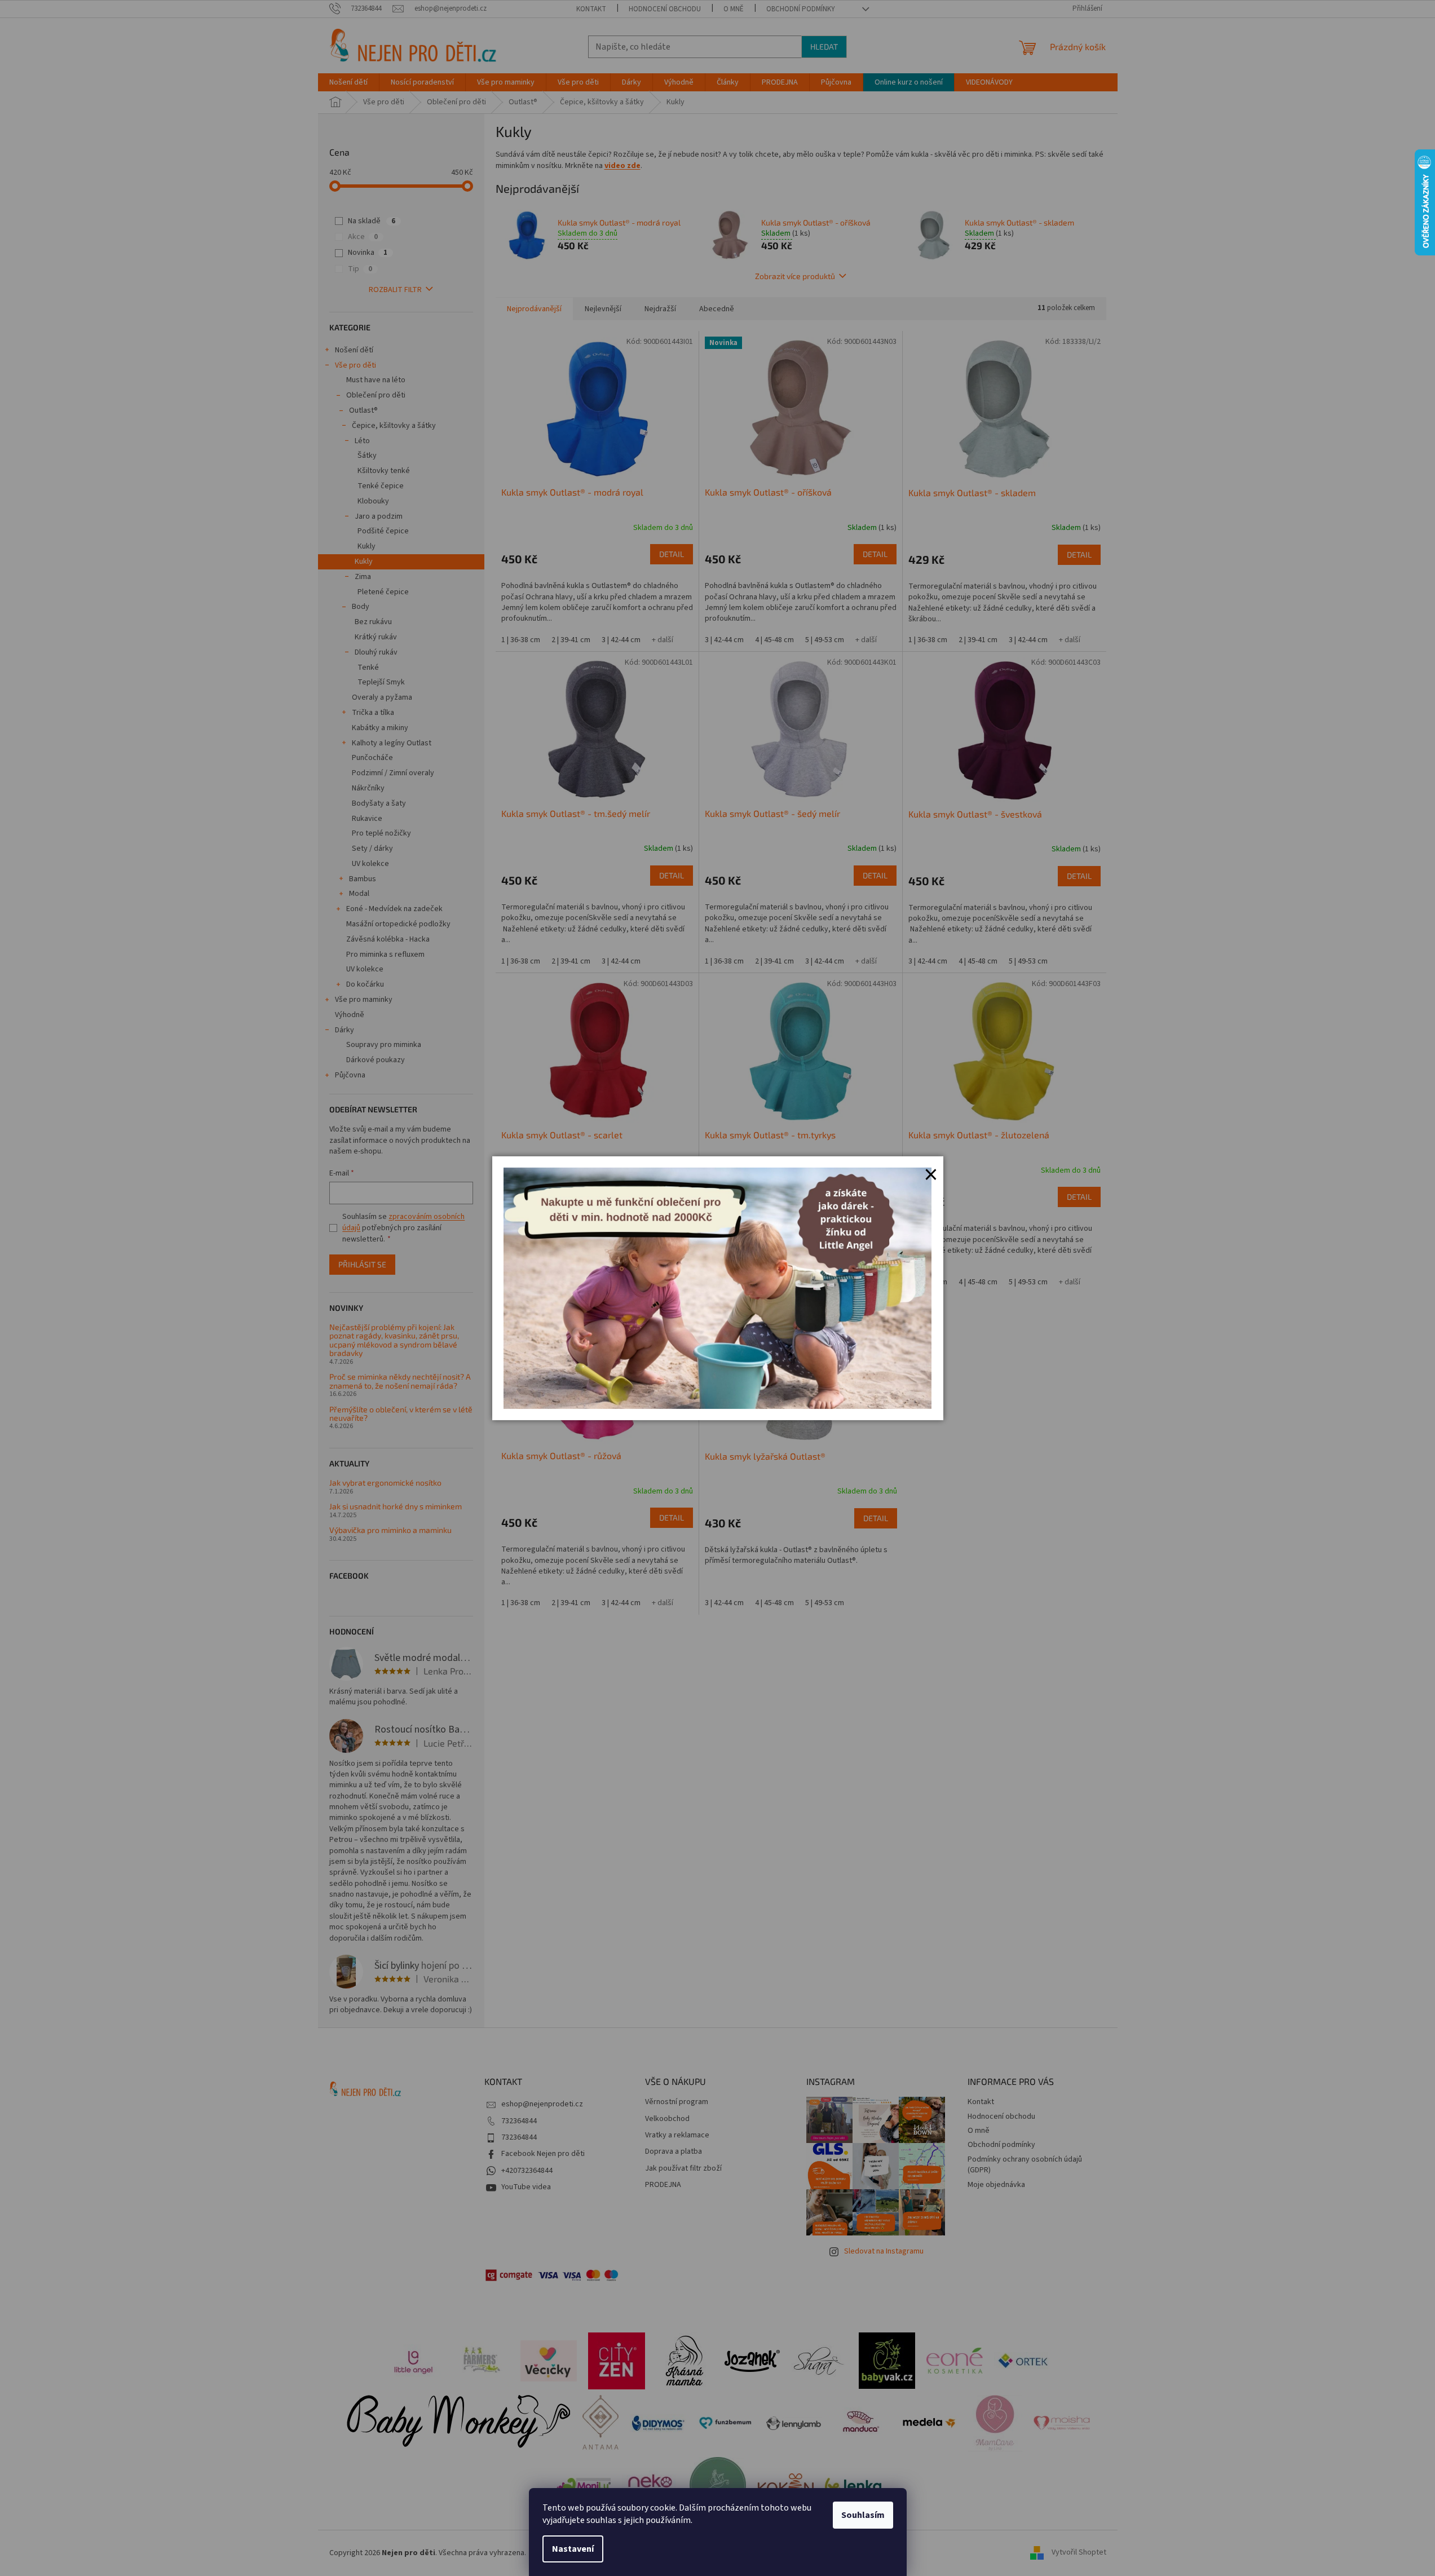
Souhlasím (863, 2515)
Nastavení (573, 2549)
